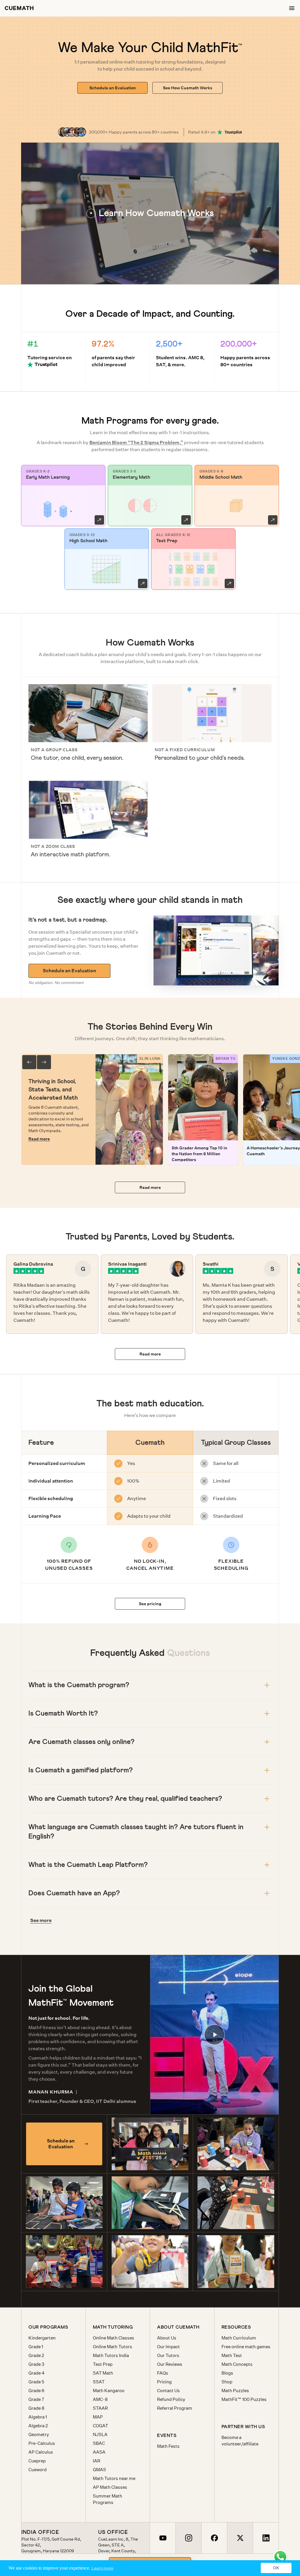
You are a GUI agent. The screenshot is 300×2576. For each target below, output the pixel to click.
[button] (150, 213)
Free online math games (246, 2347)
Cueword (37, 2470)
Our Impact (168, 2347)
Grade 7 (36, 2399)
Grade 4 (36, 2373)
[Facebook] (214, 2538)
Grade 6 (36, 2391)
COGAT (100, 2426)
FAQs (163, 2373)
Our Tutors (168, 2355)
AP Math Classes (110, 2487)
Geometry (39, 2434)
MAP (98, 2417)
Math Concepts (237, 2364)
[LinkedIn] (266, 2538)
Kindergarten (42, 2338)
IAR (97, 2461)
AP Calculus (41, 2452)
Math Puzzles (235, 2391)
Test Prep (103, 2364)
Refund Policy (171, 2399)
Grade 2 (36, 2355)
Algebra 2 (38, 2426)
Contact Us (168, 2391)
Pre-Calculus (42, 2443)
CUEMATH (19, 8)
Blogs (227, 2373)
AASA (99, 2452)
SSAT (99, 2382)
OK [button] (276, 2568)
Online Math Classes (114, 2338)
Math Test (232, 2355)
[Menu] (292, 8)
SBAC (99, 2443)
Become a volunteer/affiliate (240, 2441)
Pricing (164, 2382)
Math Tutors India (111, 2355)
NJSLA (100, 2434)
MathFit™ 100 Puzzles (244, 2399)
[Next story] (44, 1062)
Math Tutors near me (114, 2478)
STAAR (100, 2408)
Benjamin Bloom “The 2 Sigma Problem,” (136, 443)
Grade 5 (36, 2382)
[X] (240, 2538)
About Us (167, 2338)
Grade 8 (36, 2408)
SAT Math (103, 2373)
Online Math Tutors (112, 2347)
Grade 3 (36, 2364)
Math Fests (168, 2446)
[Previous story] (29, 1062)
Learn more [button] (102, 2568)
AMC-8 (100, 2399)
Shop (227, 2382)
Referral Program (175, 2408)
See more (41, 1920)
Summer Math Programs (108, 2499)
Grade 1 (36, 2347)
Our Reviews (170, 2364)
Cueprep (37, 2461)
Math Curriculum (239, 2338)
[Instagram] (188, 2538)
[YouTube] (163, 2538)
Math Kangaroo (109, 2391)
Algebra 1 (38, 2417)
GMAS (99, 2470)
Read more (39, 1139)
